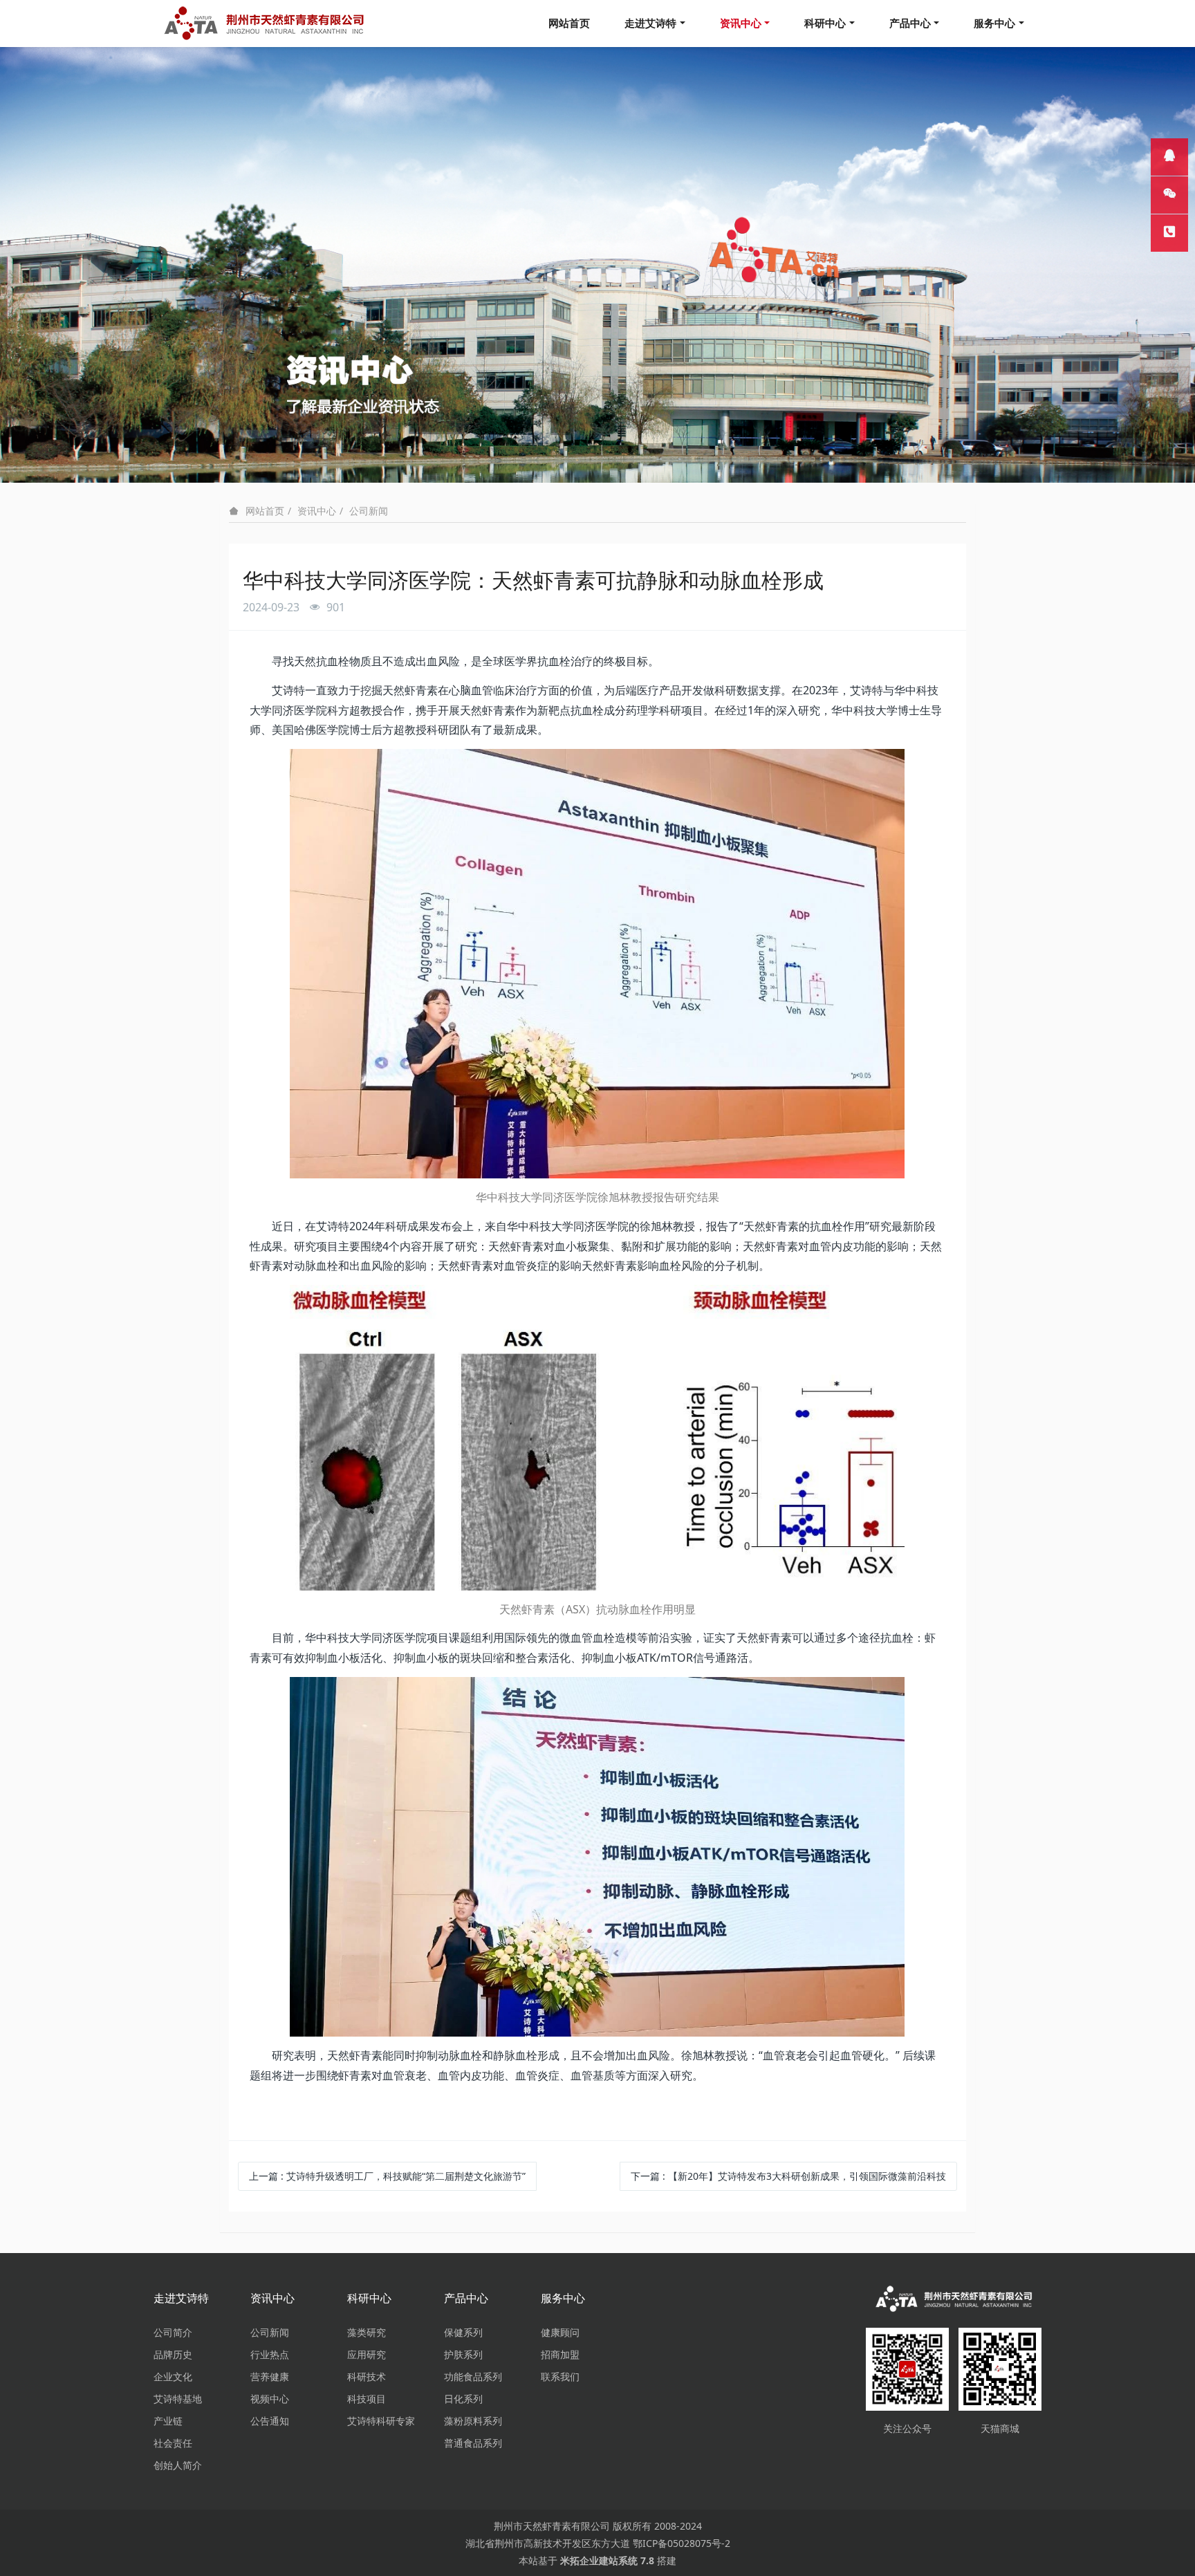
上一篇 (387, 2176)
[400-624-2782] (1169, 233)
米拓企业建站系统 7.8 (607, 2560)
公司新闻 (369, 511)
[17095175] (1169, 157)
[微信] (1169, 195)
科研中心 (825, 23)
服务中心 (994, 23)
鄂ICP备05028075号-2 (682, 2543)
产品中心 (910, 23)
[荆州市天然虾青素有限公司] (954, 2299)
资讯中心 (741, 23)
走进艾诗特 (650, 23)
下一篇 (788, 2176)
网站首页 (569, 23)
